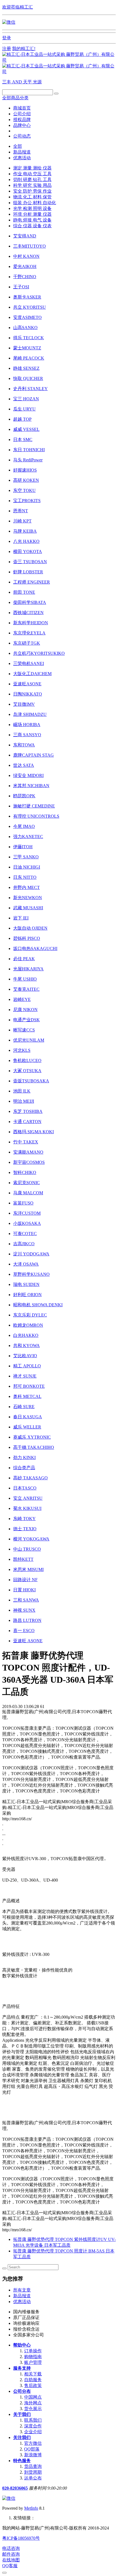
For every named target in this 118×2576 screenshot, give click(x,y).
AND (18, 82)
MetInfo (31, 2508)
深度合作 (33, 2426)
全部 (18, 146)
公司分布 (22, 2391)
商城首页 (22, 108)
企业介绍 (33, 2432)
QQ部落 (32, 2449)
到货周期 (33, 2472)
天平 (28, 82)
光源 (37, 82)
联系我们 (33, 2420)
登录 (7, 38)
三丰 (7, 82)
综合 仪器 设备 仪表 (32, 226)
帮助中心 (22, 2345)
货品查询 (33, 2466)
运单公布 (33, 2478)
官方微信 (33, 2443)
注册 (7, 49)
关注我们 (22, 2437)
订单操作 (33, 2351)
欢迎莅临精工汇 (18, 7)
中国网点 (33, 2397)
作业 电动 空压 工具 (32, 174)
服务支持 (22, 2368)
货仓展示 (33, 2409)
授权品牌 (22, 120)
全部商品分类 (15, 98)
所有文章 (22, 2290)
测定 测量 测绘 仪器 (32, 168)
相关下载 (33, 2374)
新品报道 (22, 152)
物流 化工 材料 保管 (32, 197)
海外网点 (33, 2403)
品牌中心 (22, 125)
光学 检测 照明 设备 (32, 208)
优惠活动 (22, 158)
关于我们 (22, 2414)
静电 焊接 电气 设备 (32, 220)
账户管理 (33, 2362)
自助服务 (33, 2380)
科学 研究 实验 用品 (32, 185)
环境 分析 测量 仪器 (32, 214)
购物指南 (33, 2357)
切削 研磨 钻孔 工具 (32, 180)
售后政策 (33, 2385)
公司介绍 (22, 114)
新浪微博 (33, 2455)
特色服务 (22, 2461)
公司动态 (22, 136)
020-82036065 (15, 2488)
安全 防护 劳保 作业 (32, 191)
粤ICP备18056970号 (21, 2538)
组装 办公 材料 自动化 (35, 203)
